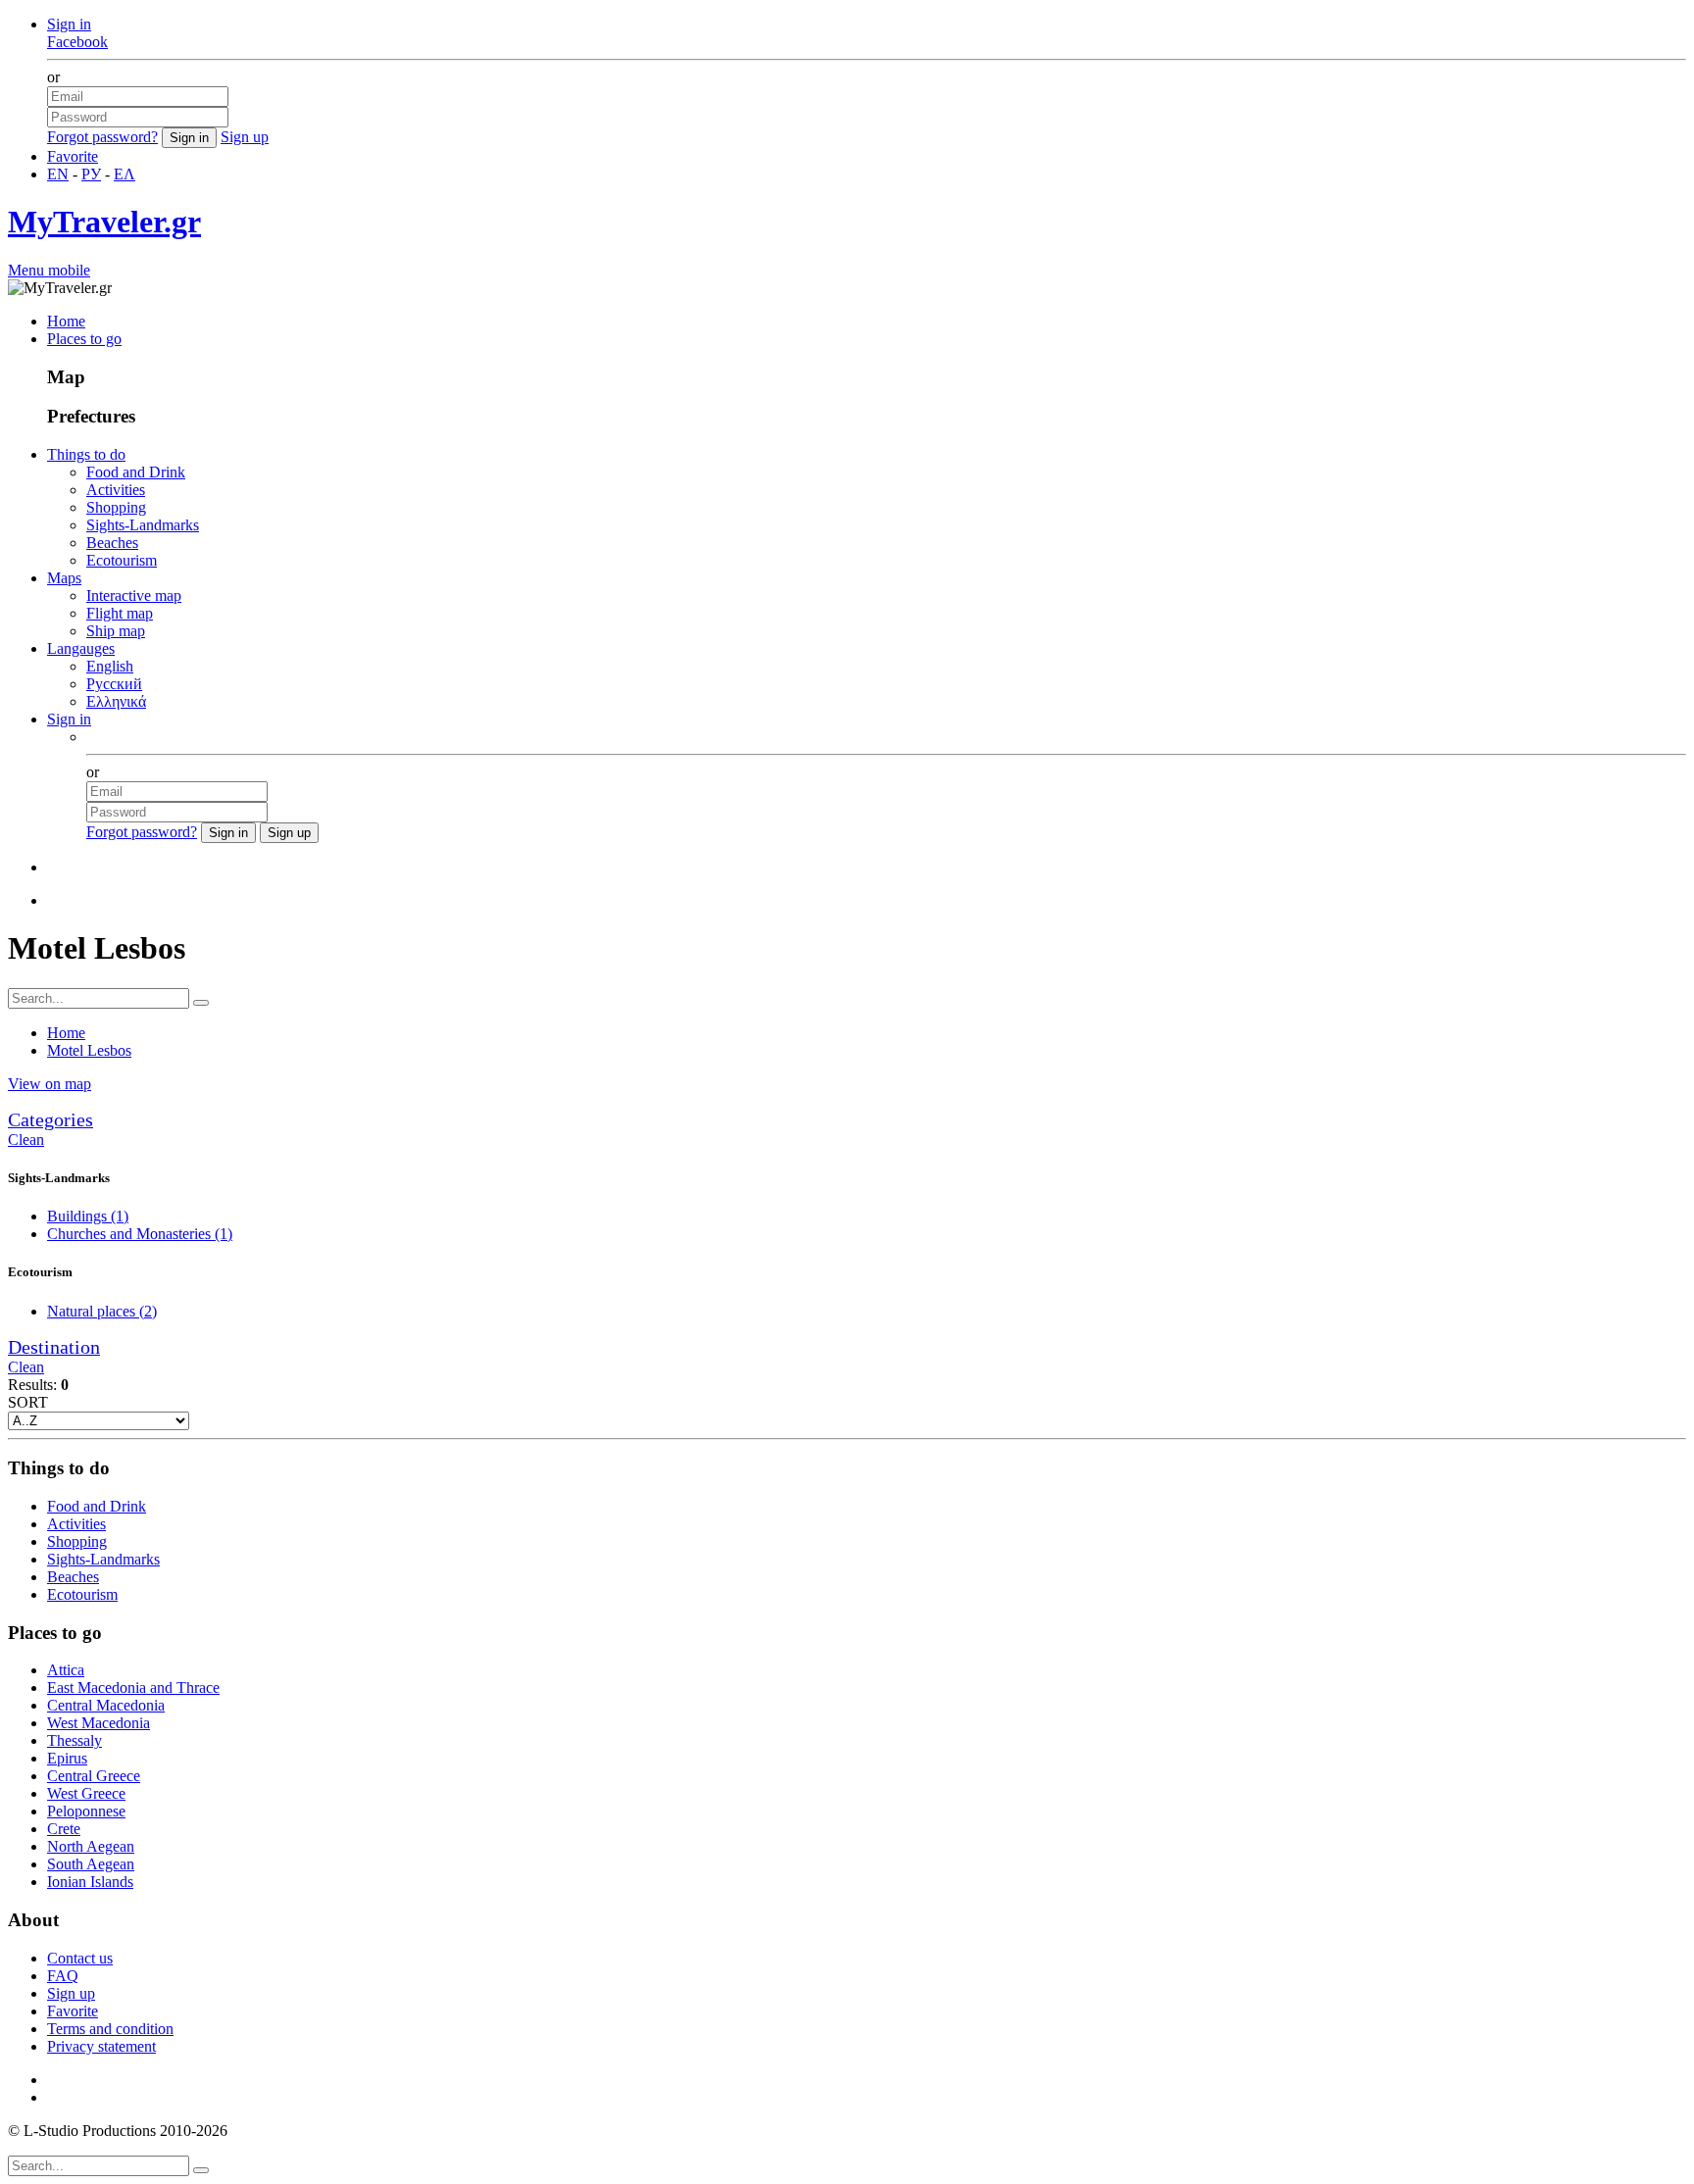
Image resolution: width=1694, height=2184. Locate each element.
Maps (64, 578)
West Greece (86, 1793)
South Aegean (91, 1864)
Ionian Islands (90, 1882)
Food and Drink (136, 472)
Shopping (116, 507)
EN (58, 174)
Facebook (77, 42)
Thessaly (75, 1740)
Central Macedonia (106, 1705)
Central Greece (94, 1776)
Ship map (116, 631)
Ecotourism (122, 560)
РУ (91, 174)
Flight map (120, 613)
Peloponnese (86, 1811)
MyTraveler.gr (104, 222)
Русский (114, 684)
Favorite (73, 156)
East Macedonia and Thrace (133, 1688)
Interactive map (134, 596)
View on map (50, 1084)
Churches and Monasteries (140, 1234)
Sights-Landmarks (143, 525)
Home (66, 321)
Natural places (102, 1311)
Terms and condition (110, 2029)
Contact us (80, 1958)
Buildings (88, 1216)
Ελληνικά (116, 701)
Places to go (84, 339)
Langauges (81, 648)
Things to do (86, 454)
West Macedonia (99, 1723)
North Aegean (91, 1846)
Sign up (245, 137)
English (110, 666)
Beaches (112, 543)
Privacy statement (101, 2046)
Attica (66, 1670)
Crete (64, 1829)
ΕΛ (125, 174)
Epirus (67, 1758)
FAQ (63, 1976)
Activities (116, 490)
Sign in (69, 24)
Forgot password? (102, 137)
